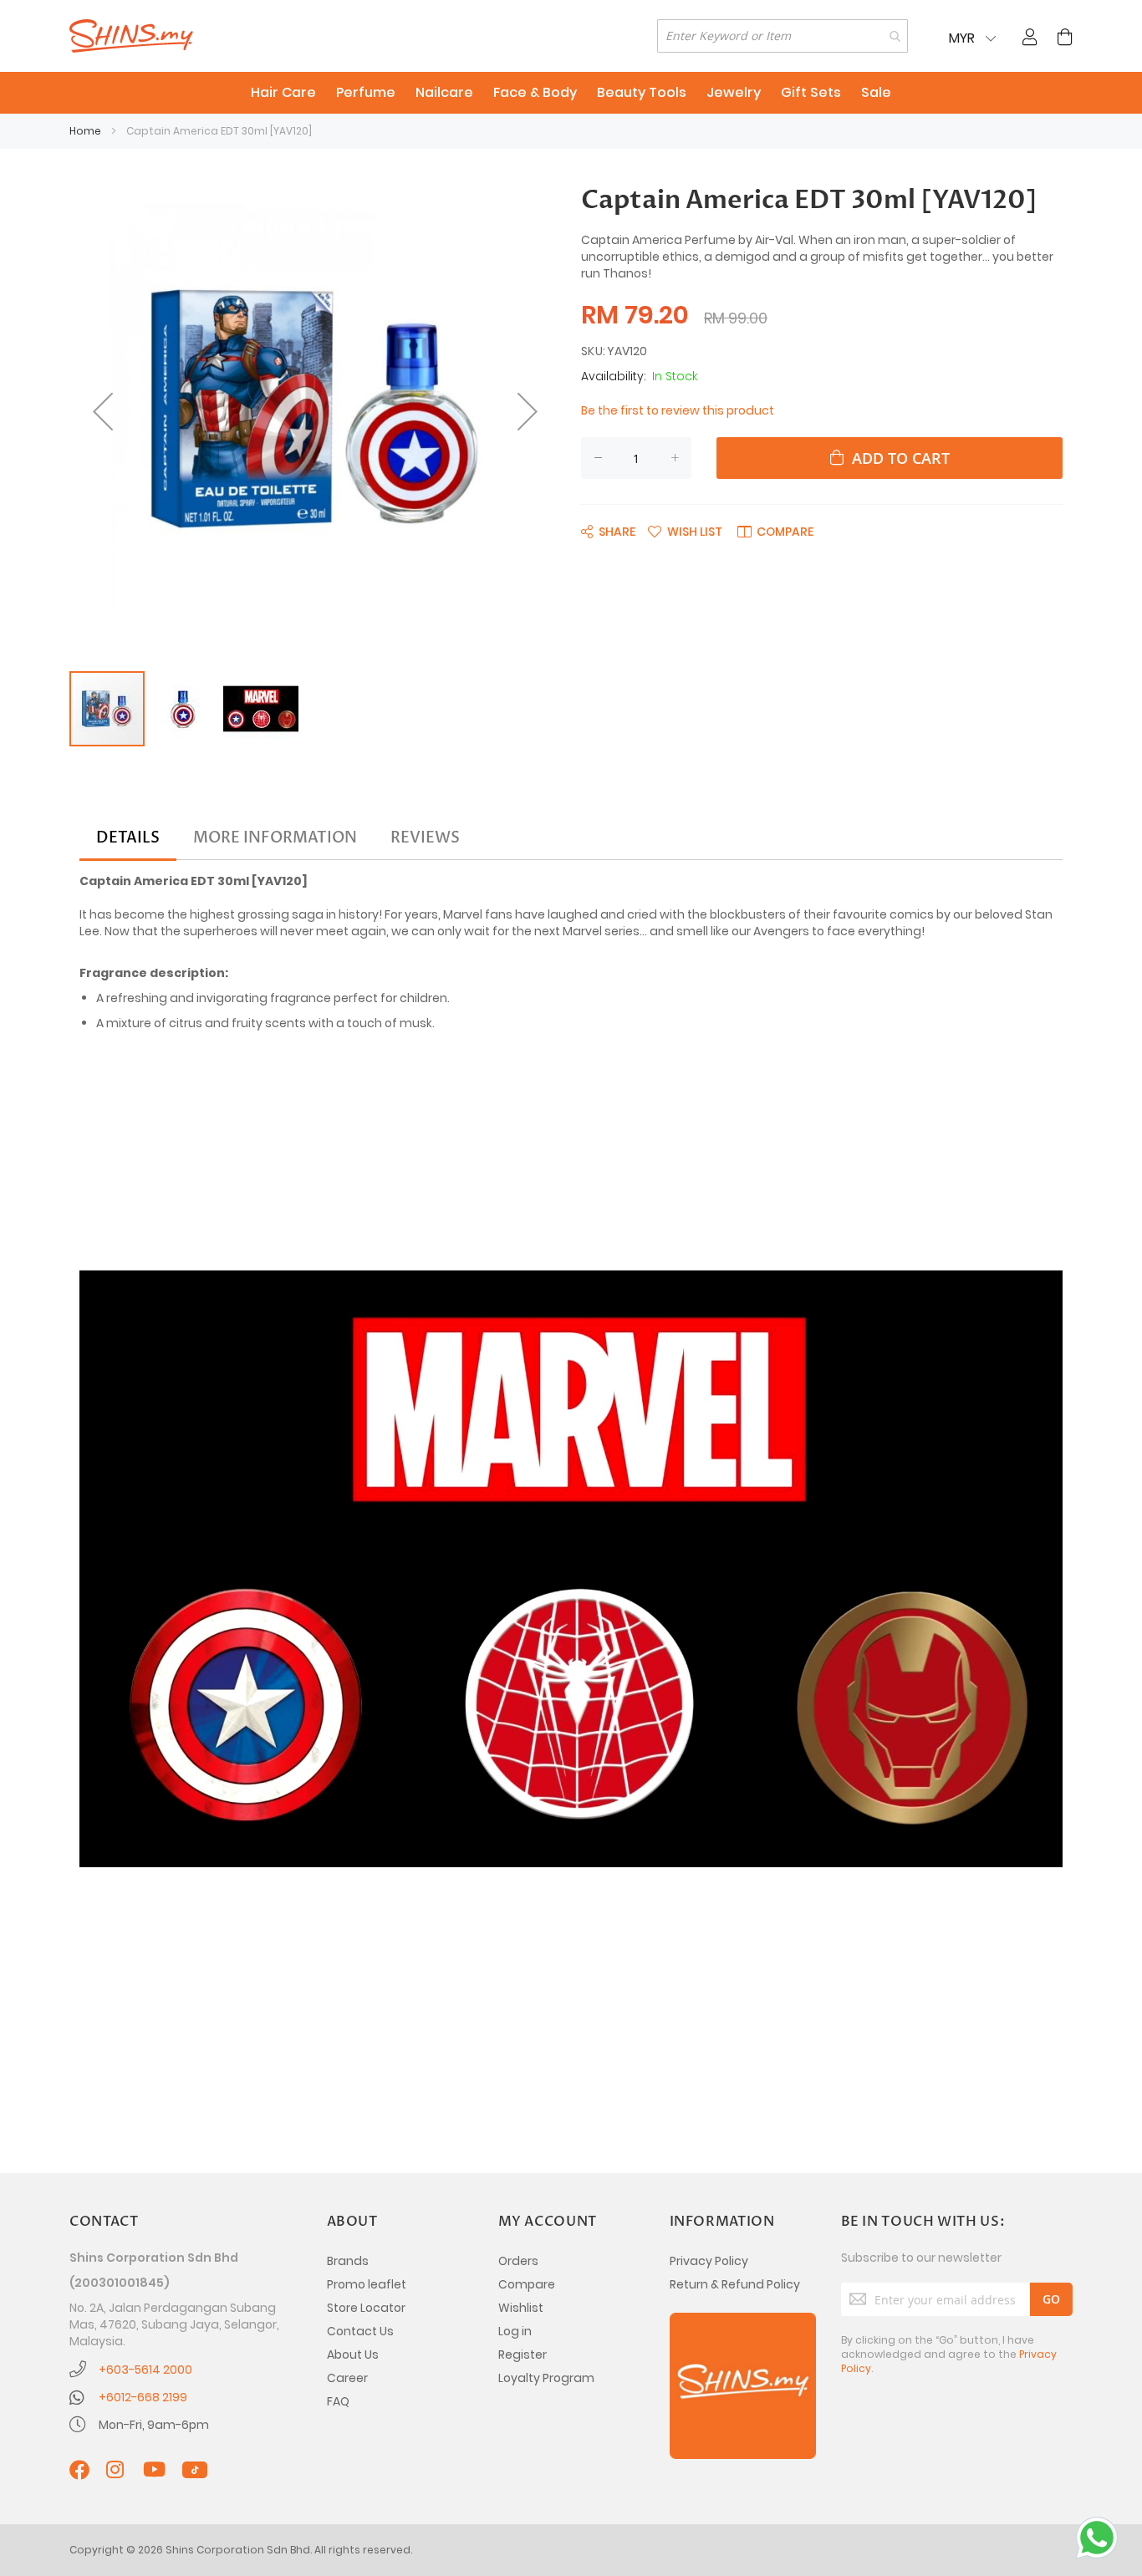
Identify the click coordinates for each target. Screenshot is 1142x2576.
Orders (518, 2261)
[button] (103, 411)
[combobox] (783, 36)
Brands (348, 2261)
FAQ (338, 2401)
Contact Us (360, 2331)
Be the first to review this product (678, 410)
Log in (515, 2331)
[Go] (1051, 2299)
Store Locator (366, 2308)
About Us (353, 2355)
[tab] (128, 838)
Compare (527, 2284)
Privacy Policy (709, 2261)
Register (523, 2355)
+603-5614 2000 (145, 2370)
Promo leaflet (367, 2284)
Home (85, 131)
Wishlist (521, 2308)
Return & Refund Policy (735, 2284)
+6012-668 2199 (143, 2397)
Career (347, 2378)
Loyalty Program (546, 2378)
